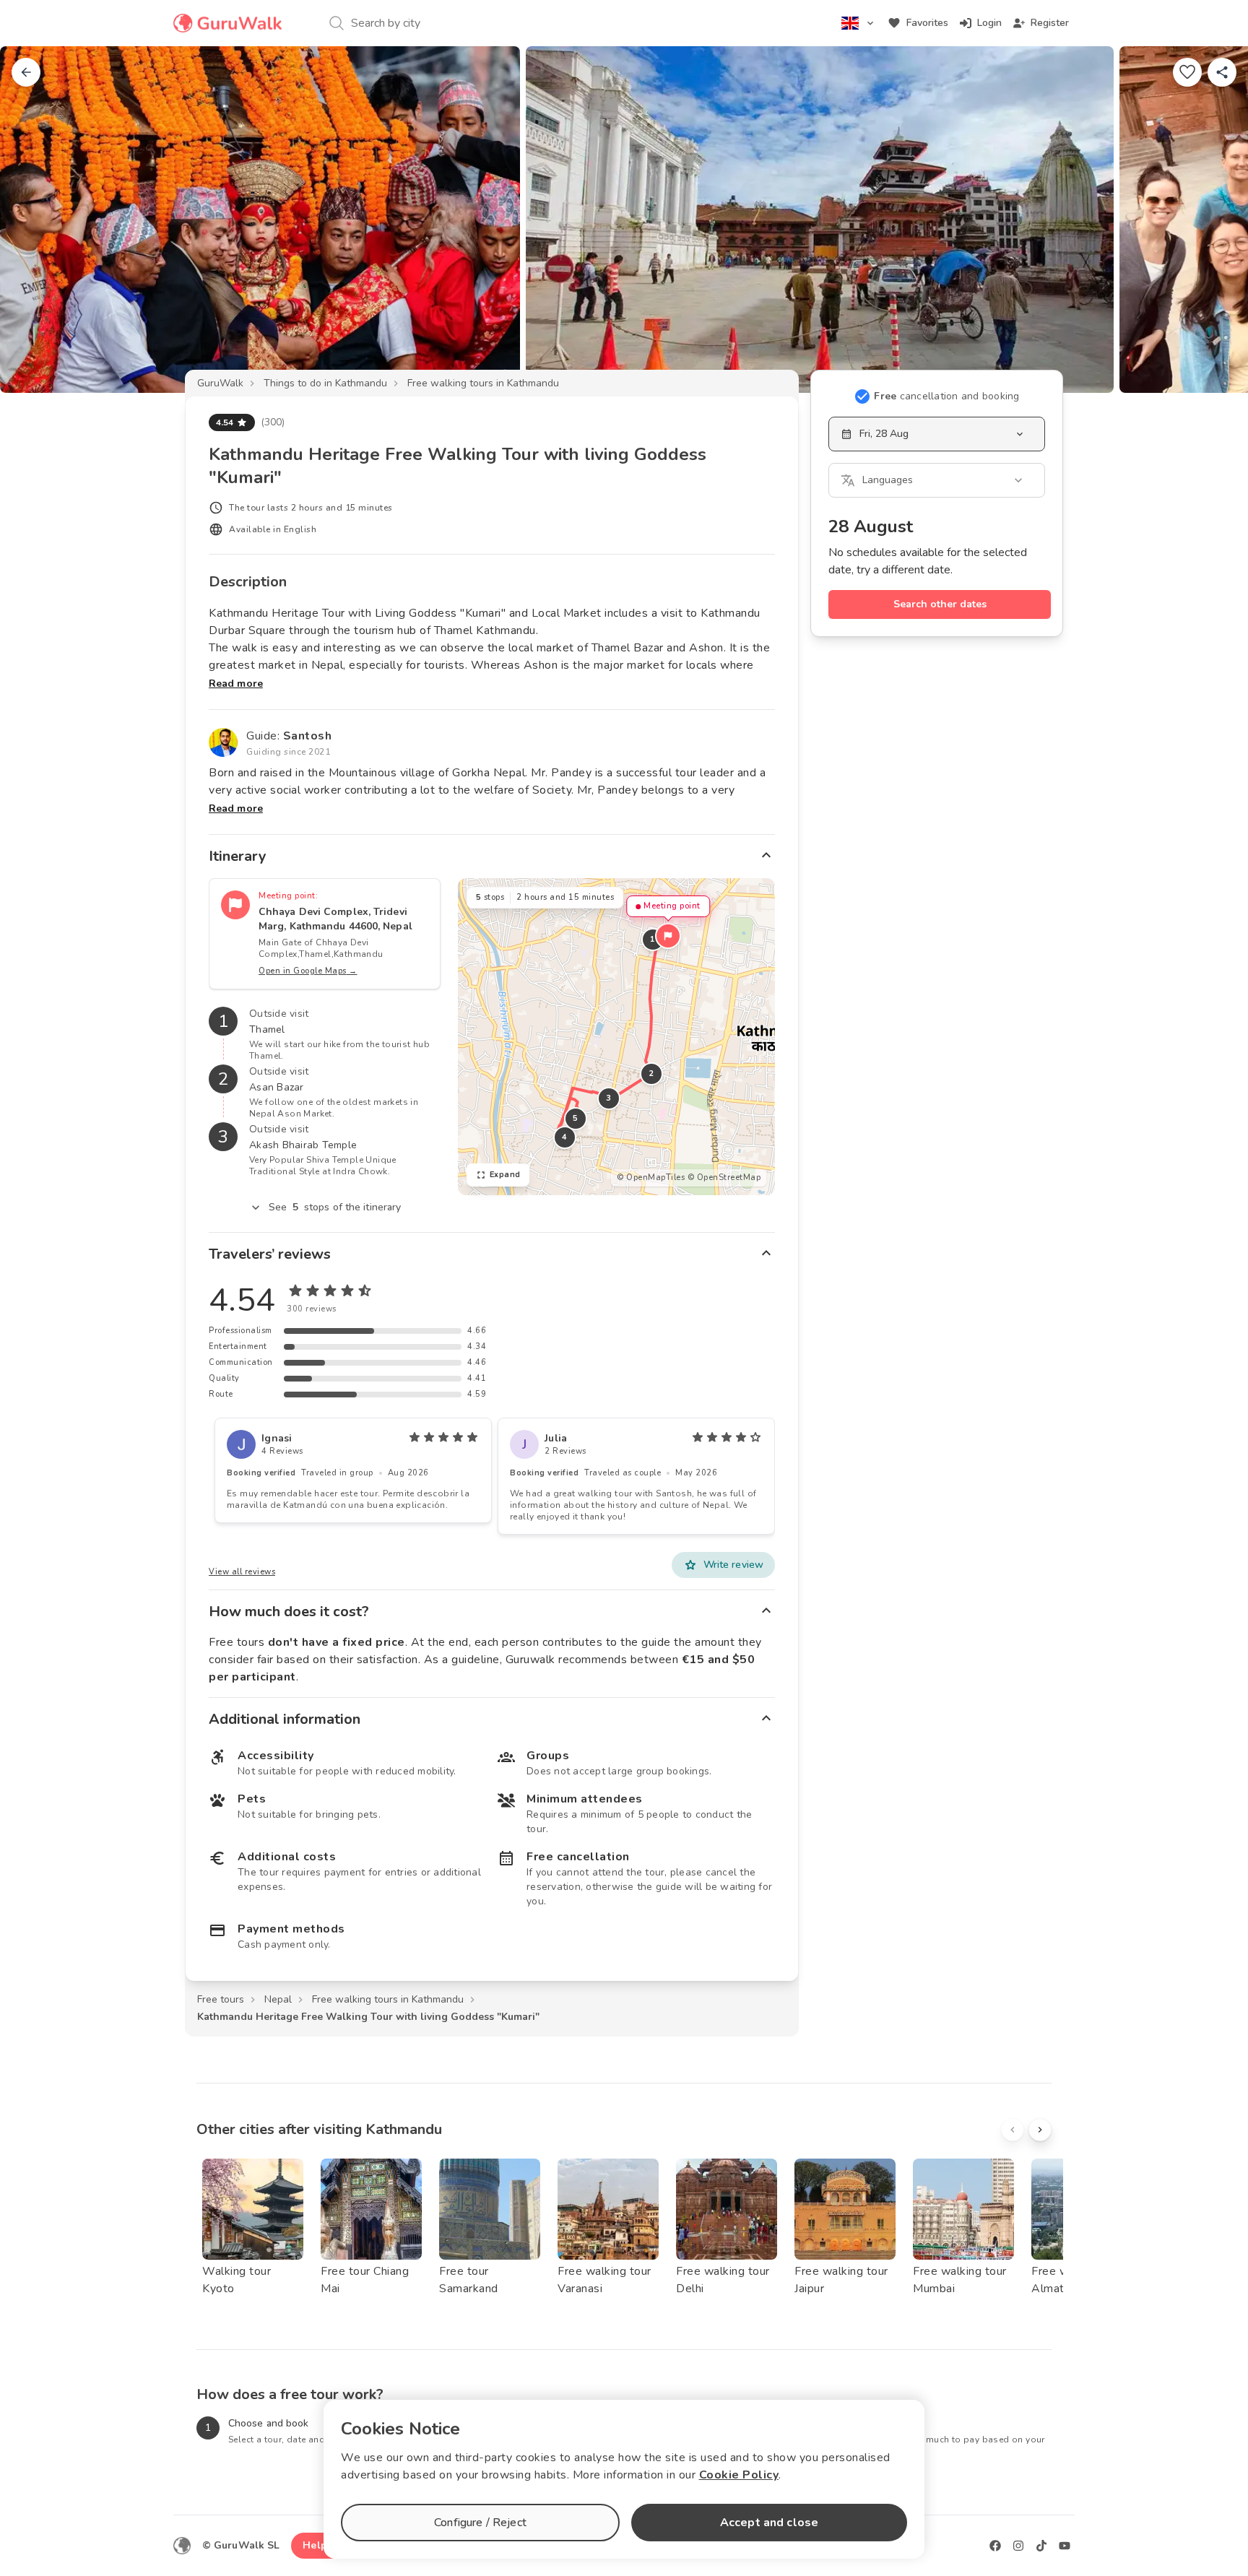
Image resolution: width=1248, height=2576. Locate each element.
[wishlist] (1187, 72)
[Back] (26, 72)
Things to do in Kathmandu (325, 383)
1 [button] (653, 939)
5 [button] (576, 1118)
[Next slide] (1213, 220)
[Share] (1222, 72)
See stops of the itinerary (335, 1207)
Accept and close (769, 2523)
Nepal (278, 1999)
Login (989, 23)
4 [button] (565, 1137)
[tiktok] (1041, 2546)
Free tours (221, 1999)
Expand (505, 1175)
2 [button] (651, 1074)
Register (1050, 23)
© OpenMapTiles (651, 1178)
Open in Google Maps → (308, 971)
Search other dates (940, 604)
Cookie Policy (739, 2475)
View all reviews (242, 1572)
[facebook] (995, 2546)
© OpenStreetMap (724, 1178)
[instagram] (1018, 2546)
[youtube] (1065, 2546)
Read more (236, 684)
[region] (616, 1037)
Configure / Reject (480, 2523)
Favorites (927, 23)
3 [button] (609, 1098)
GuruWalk (220, 383)
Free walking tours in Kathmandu (483, 383)
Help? (317, 2545)
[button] (668, 936)
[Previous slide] (35, 220)
